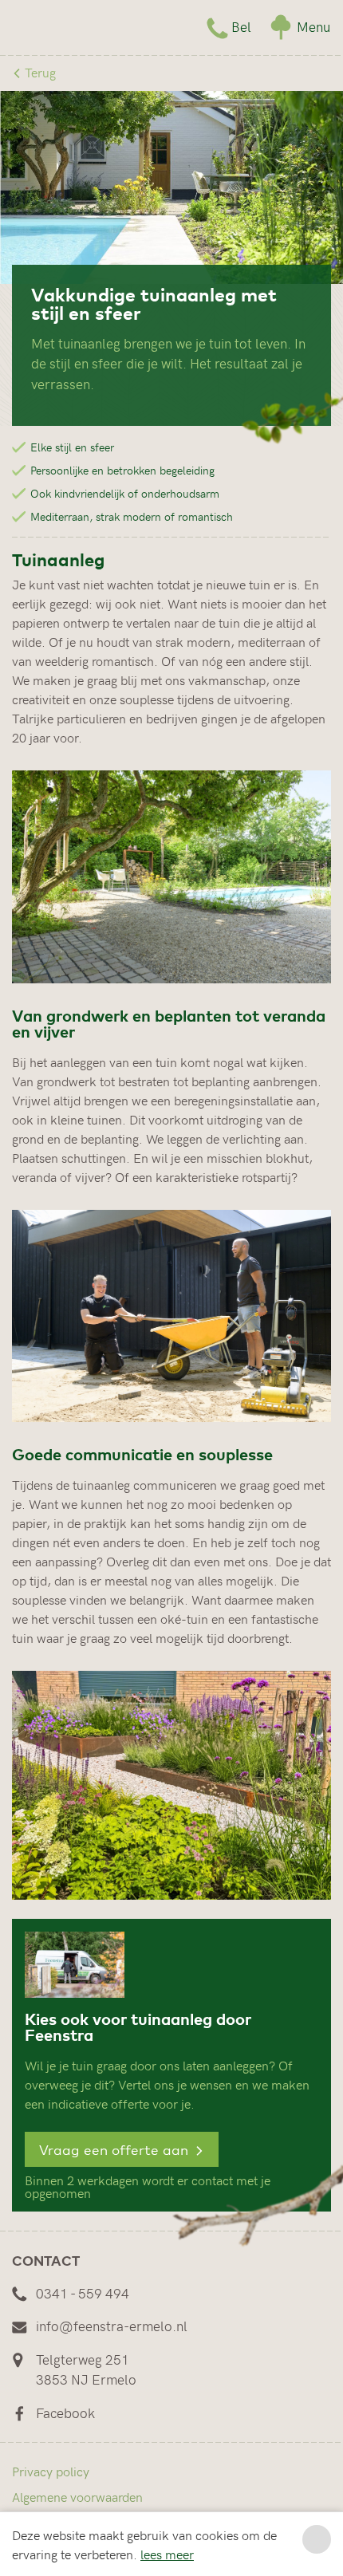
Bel (241, 26)
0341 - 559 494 (83, 2293)
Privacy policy (51, 2471)
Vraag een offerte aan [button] (116, 2149)
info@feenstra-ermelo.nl (112, 2326)
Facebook (65, 2413)
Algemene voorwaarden (77, 2496)
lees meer (167, 2554)
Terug (39, 72)
